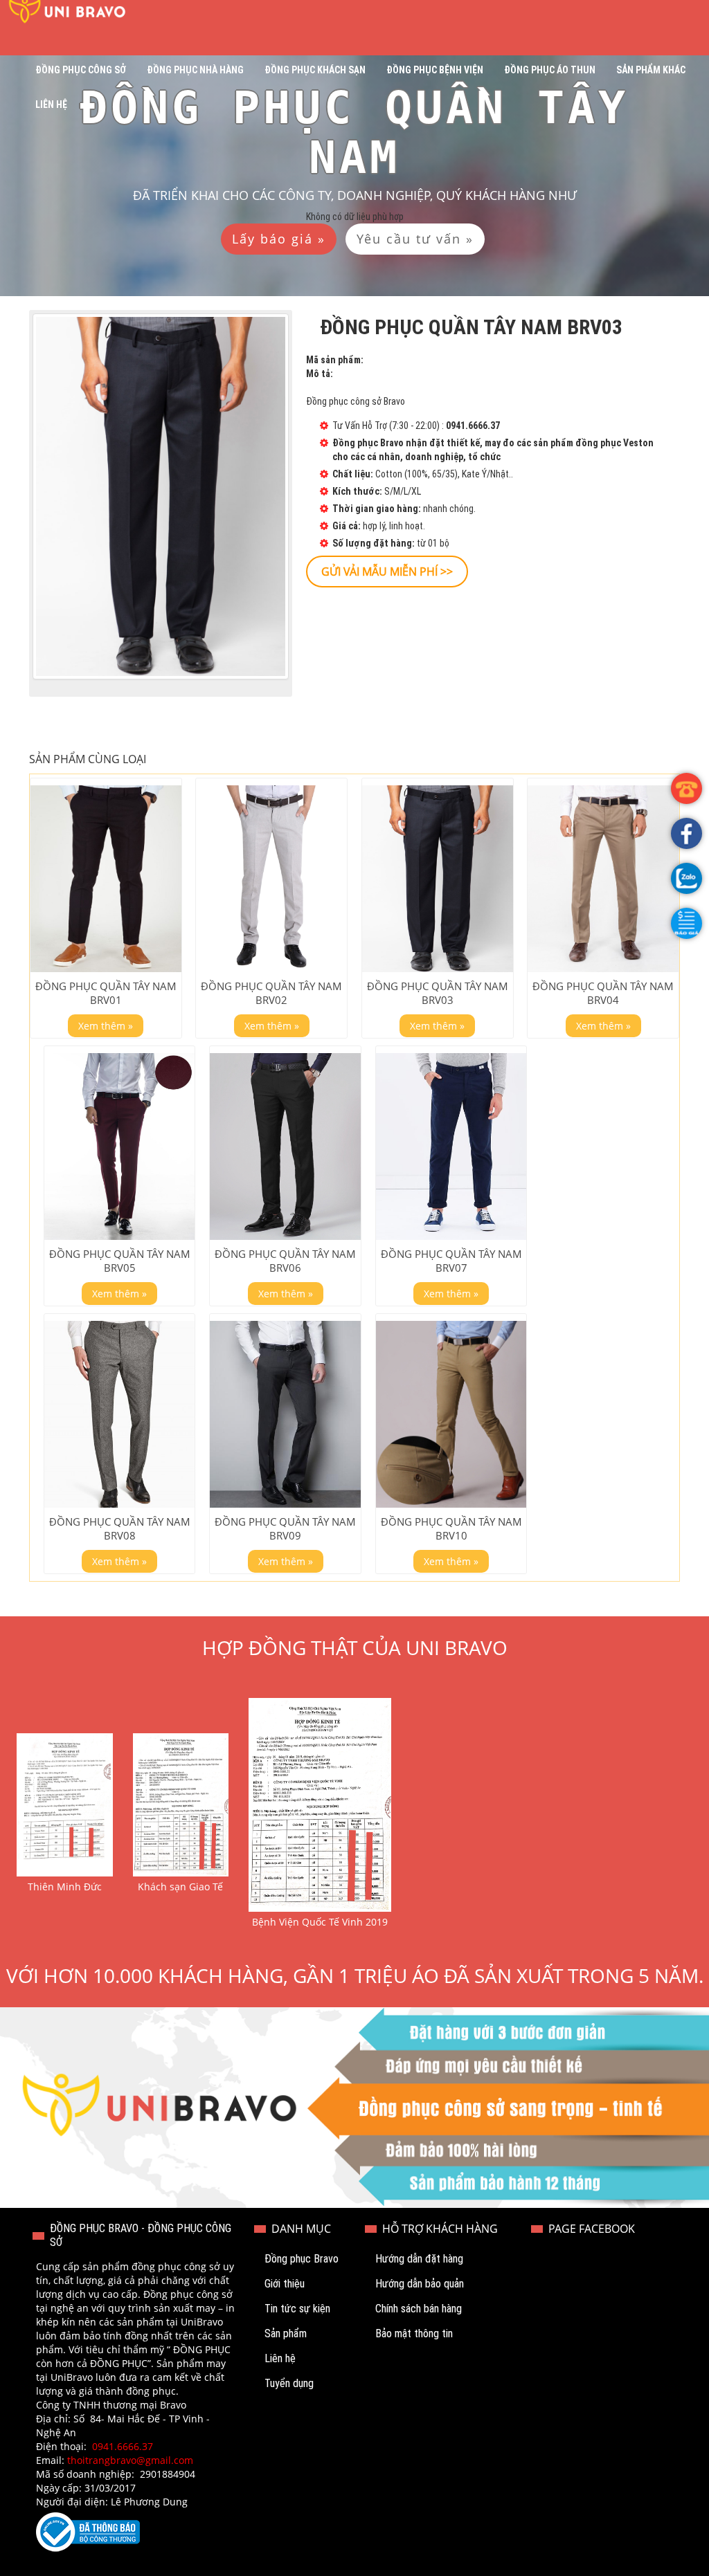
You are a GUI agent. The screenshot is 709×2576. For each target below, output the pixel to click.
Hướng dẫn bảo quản (420, 2284)
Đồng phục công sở (81, 70)
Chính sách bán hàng (419, 2309)
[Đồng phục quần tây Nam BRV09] (285, 1414)
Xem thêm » (106, 1026)
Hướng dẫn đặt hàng (419, 2259)
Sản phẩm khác (651, 70)
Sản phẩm (286, 2333)
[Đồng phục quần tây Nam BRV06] (285, 1147)
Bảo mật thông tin (414, 2333)
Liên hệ (51, 104)
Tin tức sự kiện (297, 2309)
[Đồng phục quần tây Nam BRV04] (603, 879)
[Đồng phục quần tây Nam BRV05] (120, 1147)
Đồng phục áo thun (550, 70)
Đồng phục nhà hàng (195, 70)
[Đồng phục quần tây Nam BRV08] (120, 1414)
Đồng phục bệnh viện (435, 70)
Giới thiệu (285, 2284)
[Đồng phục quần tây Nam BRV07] (451, 1147)
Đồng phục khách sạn (315, 70)
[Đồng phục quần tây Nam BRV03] (438, 879)
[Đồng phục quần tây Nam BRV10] (451, 1414)
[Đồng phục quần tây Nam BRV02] (271, 879)
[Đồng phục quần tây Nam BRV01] (106, 879)
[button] (686, 923)
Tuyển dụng (289, 2383)
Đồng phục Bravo (302, 2259)
